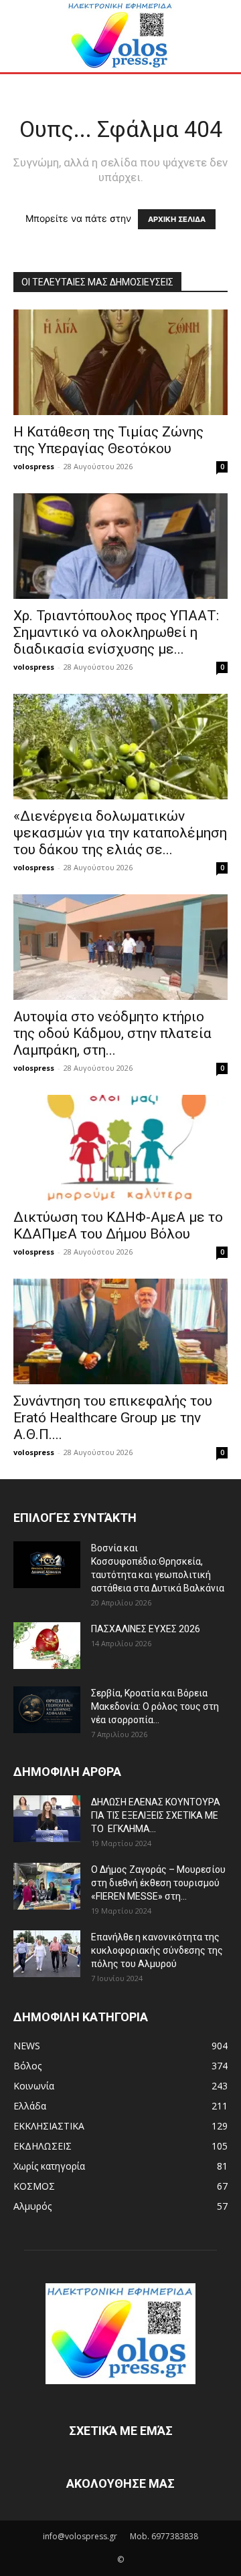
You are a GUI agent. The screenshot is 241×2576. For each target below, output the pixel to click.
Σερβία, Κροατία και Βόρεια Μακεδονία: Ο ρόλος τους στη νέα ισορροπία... (155, 1706)
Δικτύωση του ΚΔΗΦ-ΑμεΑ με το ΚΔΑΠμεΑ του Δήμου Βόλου (118, 1226)
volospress (34, 466)
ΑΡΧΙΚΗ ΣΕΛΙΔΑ (177, 219)
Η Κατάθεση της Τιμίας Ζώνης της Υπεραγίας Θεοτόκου (108, 440)
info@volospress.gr (80, 2536)
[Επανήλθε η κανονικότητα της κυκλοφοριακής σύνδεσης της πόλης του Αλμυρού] (47, 1954)
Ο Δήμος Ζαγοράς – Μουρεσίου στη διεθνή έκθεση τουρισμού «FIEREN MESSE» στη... (158, 1883)
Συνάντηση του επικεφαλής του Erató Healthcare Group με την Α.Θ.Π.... (113, 1418)
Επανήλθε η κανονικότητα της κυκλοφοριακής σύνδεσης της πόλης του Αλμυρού (157, 1950)
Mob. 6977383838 (164, 2536)
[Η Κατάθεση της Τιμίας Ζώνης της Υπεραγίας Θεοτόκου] (120, 362)
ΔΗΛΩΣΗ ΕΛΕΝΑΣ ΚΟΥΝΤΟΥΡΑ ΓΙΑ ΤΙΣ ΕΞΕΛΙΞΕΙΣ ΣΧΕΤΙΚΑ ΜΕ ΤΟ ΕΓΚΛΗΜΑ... (156, 1815)
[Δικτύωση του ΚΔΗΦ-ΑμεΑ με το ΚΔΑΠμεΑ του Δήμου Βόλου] (120, 1148)
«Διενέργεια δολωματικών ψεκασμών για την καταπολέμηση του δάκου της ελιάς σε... (120, 833)
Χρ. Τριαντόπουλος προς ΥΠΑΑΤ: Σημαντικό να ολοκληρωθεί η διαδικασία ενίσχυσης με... (116, 632)
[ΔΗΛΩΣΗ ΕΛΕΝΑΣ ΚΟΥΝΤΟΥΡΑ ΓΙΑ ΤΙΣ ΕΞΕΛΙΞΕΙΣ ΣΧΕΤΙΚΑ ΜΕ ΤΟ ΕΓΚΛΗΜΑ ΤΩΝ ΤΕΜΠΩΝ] (47, 1819)
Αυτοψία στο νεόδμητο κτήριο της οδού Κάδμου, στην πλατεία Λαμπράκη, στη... (112, 1033)
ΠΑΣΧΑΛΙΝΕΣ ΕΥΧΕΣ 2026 (146, 1629)
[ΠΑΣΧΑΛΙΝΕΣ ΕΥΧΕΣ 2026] (47, 1646)
